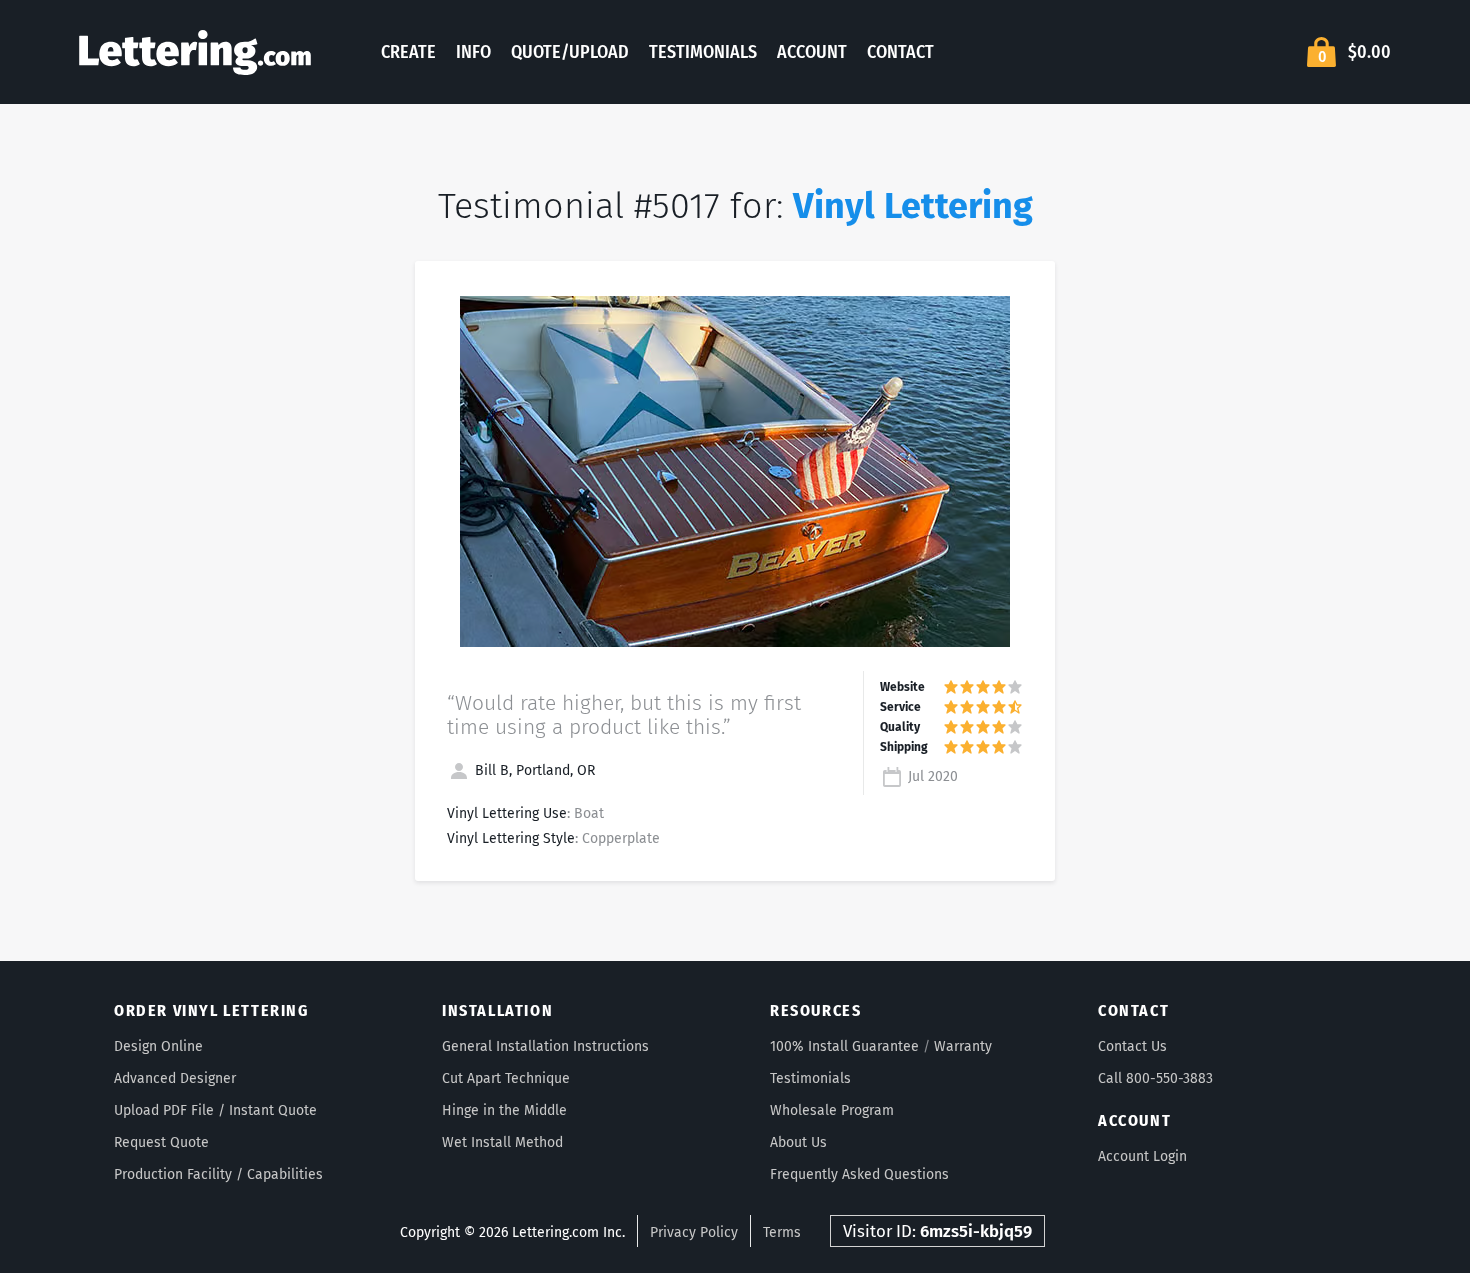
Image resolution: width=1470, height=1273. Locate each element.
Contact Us (1132, 1046)
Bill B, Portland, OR (533, 770)
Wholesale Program (832, 1110)
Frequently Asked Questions (859, 1174)
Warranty (963, 1046)
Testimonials (703, 52)
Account (812, 52)
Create (408, 52)
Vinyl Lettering (913, 206)
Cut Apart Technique (506, 1078)
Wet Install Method (502, 1142)
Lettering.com (195, 52)
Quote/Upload (570, 52)
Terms (782, 1232)
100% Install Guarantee (844, 1046)
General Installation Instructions (545, 1046)
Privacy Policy (694, 1232)
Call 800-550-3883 (1155, 1078)
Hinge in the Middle (504, 1110)
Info (473, 52)
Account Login (1142, 1156)
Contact (900, 52)
